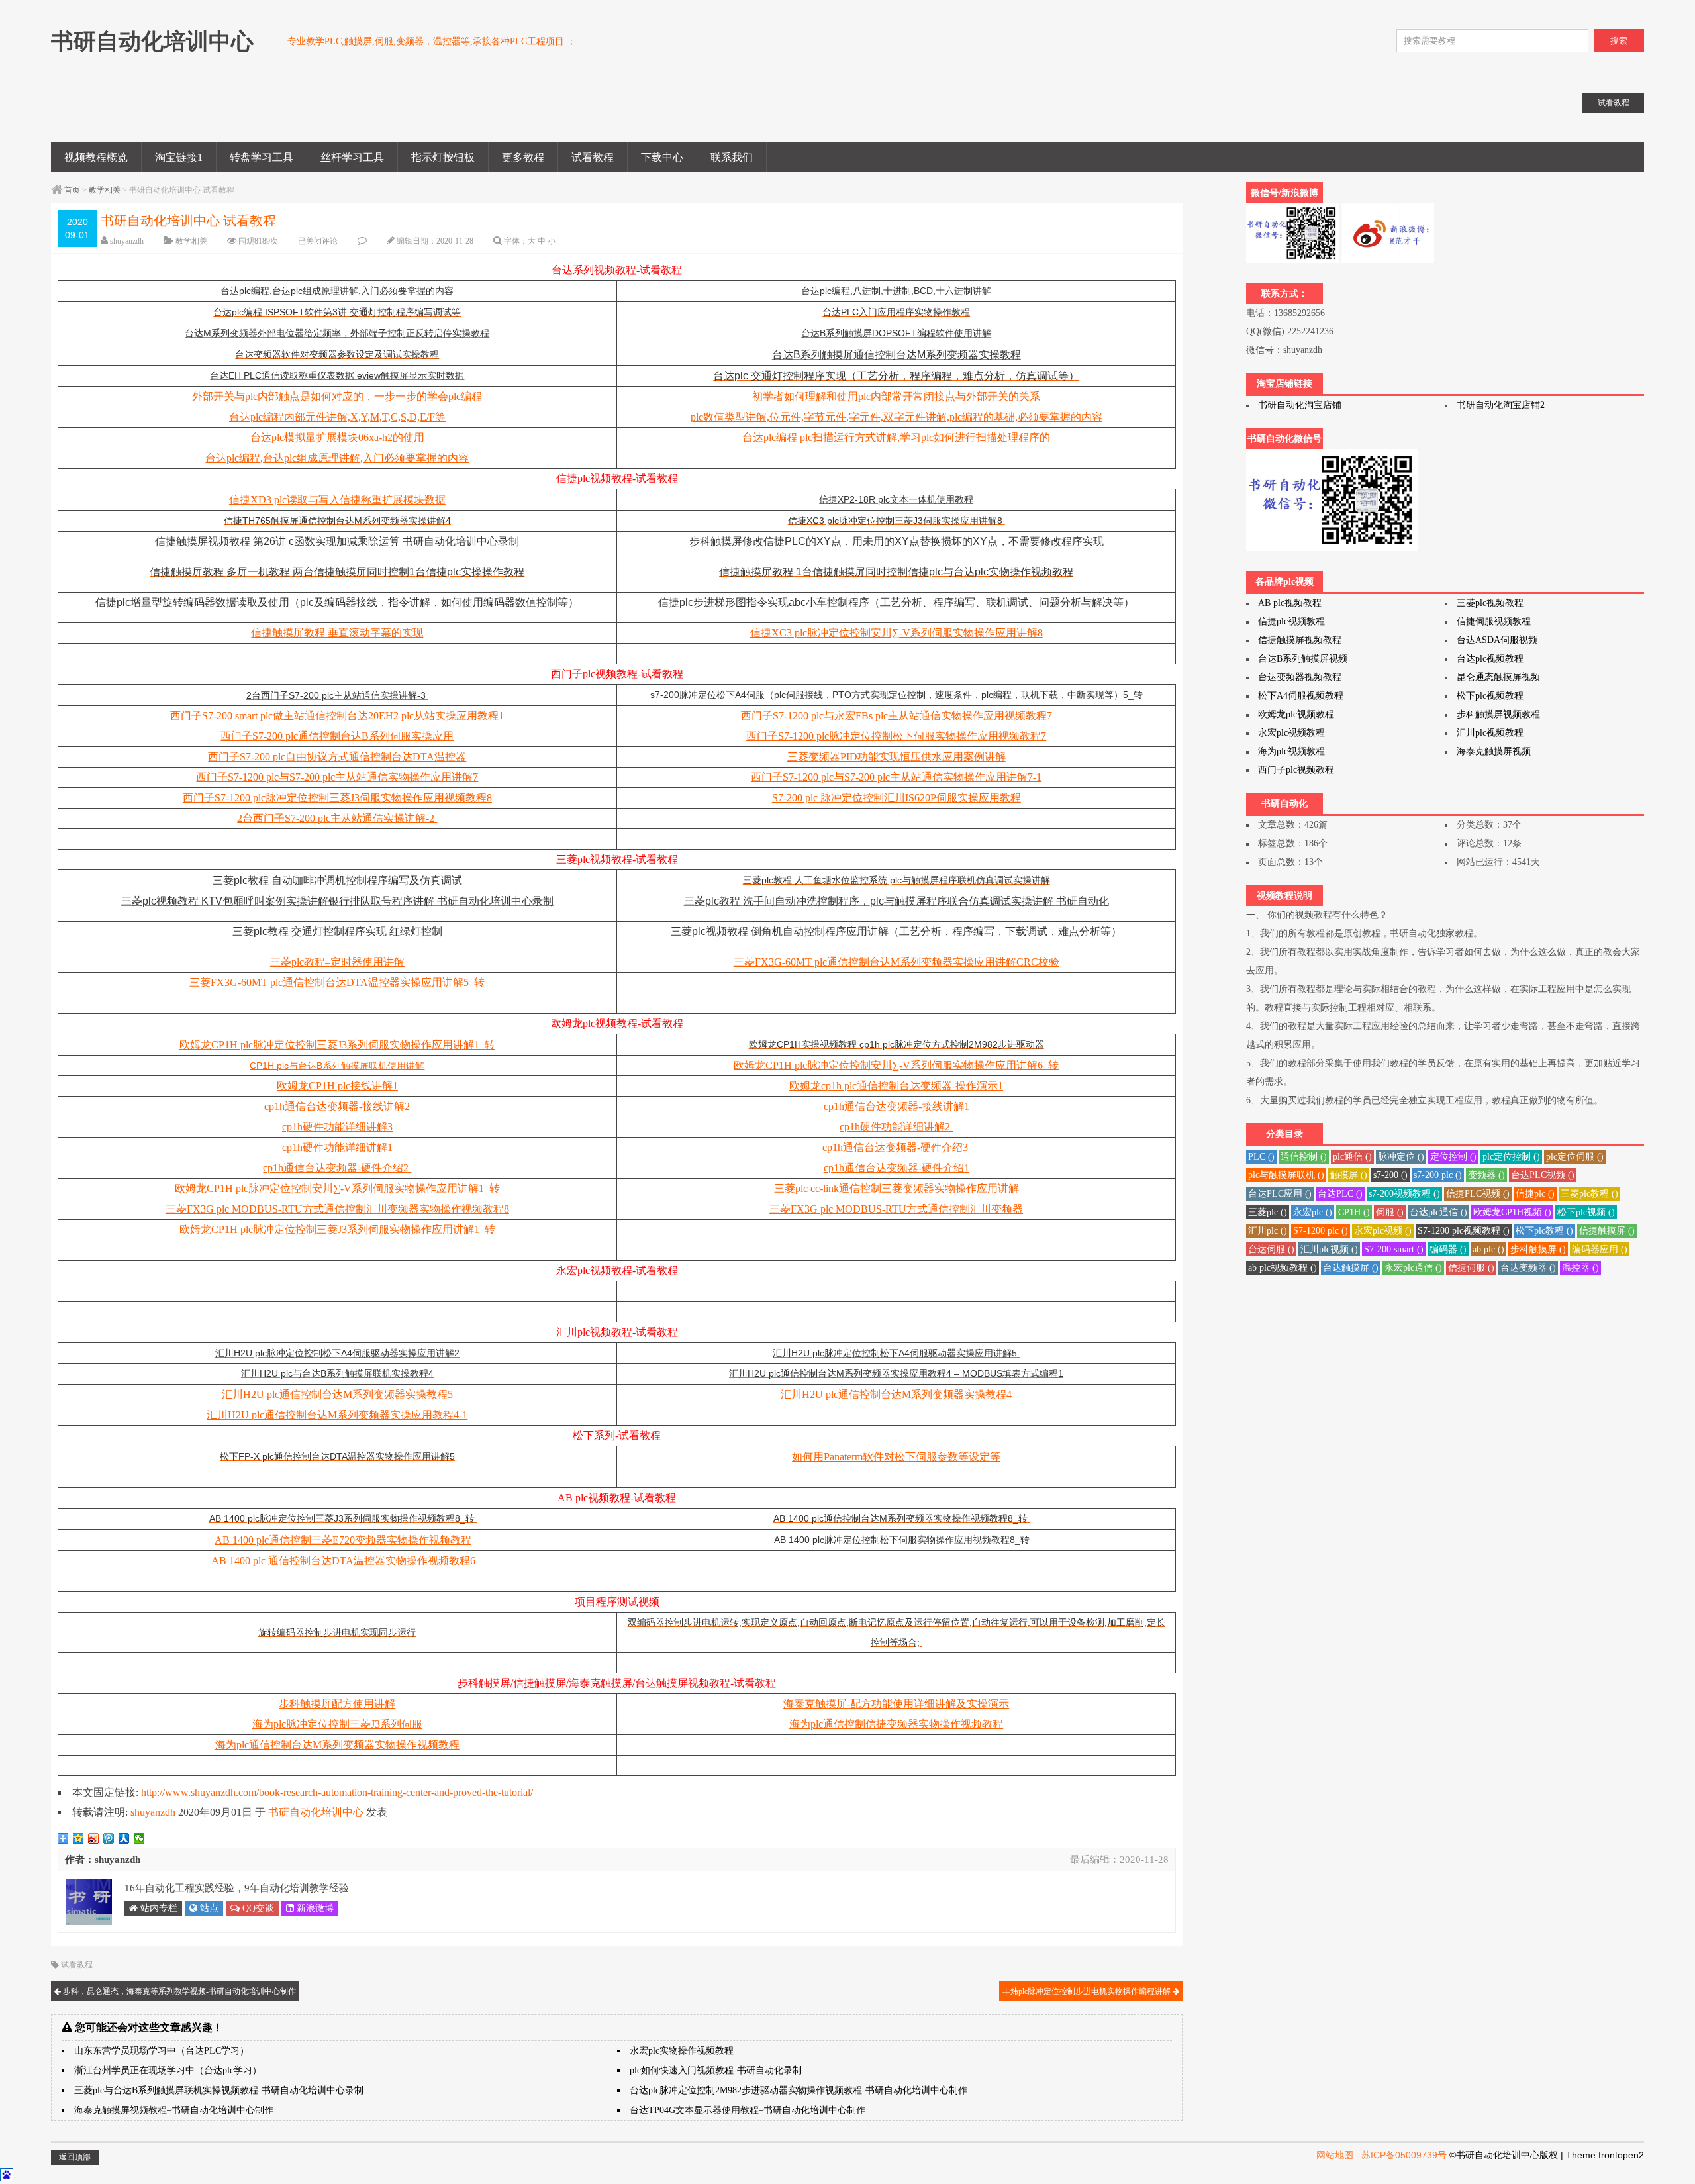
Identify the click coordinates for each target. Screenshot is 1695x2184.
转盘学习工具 (262, 157)
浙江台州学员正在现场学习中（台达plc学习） (168, 2070)
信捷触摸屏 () (1607, 1231)
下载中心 (662, 157)
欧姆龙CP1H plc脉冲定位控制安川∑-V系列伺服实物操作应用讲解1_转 (337, 1188)
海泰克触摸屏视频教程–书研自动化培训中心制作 (174, 2110)
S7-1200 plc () (1321, 1231)
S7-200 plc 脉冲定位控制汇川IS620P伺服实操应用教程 (896, 798)
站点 (208, 1908)
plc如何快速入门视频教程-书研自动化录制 (716, 2070)
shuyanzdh (127, 241)
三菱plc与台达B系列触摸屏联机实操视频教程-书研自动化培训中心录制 (219, 2090)
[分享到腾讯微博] (109, 1838)
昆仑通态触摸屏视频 (1498, 677)
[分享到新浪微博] (94, 1838)
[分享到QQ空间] (78, 1838)
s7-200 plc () (1438, 1175)
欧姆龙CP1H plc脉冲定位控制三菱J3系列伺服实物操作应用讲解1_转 (337, 1045)
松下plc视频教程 (1490, 696)
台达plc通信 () (1438, 1212)
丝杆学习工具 (352, 157)
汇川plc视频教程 (1490, 733)
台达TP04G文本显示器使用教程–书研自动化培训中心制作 (748, 2110)
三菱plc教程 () (1589, 1194)
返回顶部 (75, 2157)
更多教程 (523, 157)
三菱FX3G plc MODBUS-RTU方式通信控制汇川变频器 (896, 1209)
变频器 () (1486, 1175)
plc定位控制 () (1511, 1157)
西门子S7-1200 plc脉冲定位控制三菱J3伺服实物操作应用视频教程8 (337, 798)
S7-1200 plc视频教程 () (1464, 1231)
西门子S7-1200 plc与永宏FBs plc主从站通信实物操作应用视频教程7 (896, 716)
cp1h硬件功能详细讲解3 (337, 1127)
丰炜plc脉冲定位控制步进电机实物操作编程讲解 (1088, 1991)
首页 (72, 190)
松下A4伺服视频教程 (1301, 696)
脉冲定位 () (1401, 1157)
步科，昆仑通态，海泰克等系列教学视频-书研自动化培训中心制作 (178, 1991)
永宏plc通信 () (1413, 1268)
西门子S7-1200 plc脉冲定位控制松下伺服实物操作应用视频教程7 (896, 736)
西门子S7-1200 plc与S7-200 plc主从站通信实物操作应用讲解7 (337, 777)
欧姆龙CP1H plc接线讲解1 (337, 1086)
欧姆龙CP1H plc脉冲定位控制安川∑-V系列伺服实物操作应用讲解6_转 (896, 1065)
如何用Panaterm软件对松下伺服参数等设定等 (896, 1457)
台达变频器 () (1528, 1268)
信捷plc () (1535, 1194)
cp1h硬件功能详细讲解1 (337, 1147)
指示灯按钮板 (443, 157)
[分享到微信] (139, 1838)
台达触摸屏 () (1351, 1268)
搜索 (1619, 41)
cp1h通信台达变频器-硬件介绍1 (896, 1168)
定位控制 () (1453, 1157)
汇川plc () (1268, 1231)
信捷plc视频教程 (1291, 621)
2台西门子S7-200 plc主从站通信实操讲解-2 (337, 818)
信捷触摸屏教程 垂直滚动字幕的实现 (337, 633)
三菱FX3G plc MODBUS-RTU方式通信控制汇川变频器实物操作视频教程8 (337, 1209)
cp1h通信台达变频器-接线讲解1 (896, 1106)
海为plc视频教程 (1291, 751)
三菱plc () (1268, 1212)
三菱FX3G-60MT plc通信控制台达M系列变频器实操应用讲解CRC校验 (896, 962)
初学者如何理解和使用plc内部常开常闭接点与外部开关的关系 (896, 396)
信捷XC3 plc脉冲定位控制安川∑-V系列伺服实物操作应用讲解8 (896, 633)
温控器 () (1580, 1268)
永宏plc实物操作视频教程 (682, 2051)
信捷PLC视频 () (1478, 1194)
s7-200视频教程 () (1404, 1194)
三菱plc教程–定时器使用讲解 (337, 962)
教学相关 (105, 190)
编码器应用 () (1600, 1249)
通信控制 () (1304, 1157)
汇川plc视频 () (1329, 1249)
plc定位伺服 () (1575, 1157)
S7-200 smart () (1394, 1249)
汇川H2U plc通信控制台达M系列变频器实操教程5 (337, 1394)
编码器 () (1448, 1249)
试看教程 (593, 157)
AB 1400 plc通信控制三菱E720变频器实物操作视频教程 (343, 1540)
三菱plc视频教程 (1490, 603)
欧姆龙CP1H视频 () (1512, 1212)
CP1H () (1354, 1212)
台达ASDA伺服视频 (1497, 640)
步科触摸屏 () (1538, 1249)
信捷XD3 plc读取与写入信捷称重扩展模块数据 (337, 500)
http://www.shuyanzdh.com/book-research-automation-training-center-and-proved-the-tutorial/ (337, 1792)
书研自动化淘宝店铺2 (1501, 405)
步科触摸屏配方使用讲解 (337, 1704)
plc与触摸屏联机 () (1286, 1175)
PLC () (1261, 1157)
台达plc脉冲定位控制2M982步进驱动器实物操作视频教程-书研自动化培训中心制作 (799, 2090)
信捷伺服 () (1471, 1268)
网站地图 (1335, 2155)
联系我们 (732, 157)
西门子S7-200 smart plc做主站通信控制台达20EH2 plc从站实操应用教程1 (337, 716)
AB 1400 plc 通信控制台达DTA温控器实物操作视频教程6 (343, 1561)
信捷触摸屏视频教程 (1300, 640)
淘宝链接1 (179, 157)
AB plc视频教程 (1290, 603)
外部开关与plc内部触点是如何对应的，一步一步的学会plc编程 (337, 396)
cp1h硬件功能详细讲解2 (896, 1127)
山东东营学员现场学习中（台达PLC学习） (162, 2051)
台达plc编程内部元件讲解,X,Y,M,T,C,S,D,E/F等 (337, 417)
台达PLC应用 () (1280, 1194)
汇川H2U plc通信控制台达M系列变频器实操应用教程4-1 (337, 1415)
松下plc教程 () (1544, 1231)
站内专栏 (158, 1908)
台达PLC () (1340, 1194)
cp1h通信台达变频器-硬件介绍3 (896, 1147)
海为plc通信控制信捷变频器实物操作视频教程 (896, 1724)
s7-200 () (1390, 1175)
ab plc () (1488, 1249)
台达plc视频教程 (1490, 659)
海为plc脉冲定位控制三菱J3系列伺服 (337, 1724)
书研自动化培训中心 (316, 1812)
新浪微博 (314, 1908)
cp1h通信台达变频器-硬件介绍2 (337, 1168)
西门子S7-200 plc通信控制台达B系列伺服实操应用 (337, 736)
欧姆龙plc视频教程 (1296, 714)
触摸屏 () (1349, 1175)
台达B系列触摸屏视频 (1303, 659)
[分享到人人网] (124, 1838)
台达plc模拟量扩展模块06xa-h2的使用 (337, 437)
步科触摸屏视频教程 (1498, 714)
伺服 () (1390, 1212)
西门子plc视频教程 (1296, 770)
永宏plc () (1313, 1212)
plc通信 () (1352, 1157)
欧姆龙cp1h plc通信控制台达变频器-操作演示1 (896, 1086)
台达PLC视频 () (1543, 1175)
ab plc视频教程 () (1283, 1268)
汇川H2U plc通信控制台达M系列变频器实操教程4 (896, 1394)
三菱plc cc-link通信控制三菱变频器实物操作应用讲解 (896, 1188)
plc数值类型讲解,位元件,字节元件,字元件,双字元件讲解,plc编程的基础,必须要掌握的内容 (896, 417)
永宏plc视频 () (1383, 1231)
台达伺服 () (1271, 1249)
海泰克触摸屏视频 (1494, 751)
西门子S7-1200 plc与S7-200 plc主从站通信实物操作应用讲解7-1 (896, 777)
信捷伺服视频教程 (1494, 621)
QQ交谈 (257, 1908)
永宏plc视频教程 (1291, 733)
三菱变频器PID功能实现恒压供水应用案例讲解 (896, 757)
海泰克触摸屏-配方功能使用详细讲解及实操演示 (896, 1704)
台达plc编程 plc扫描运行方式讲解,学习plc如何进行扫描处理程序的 (896, 437)
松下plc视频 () (1586, 1212)
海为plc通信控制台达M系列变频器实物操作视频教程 (337, 1745)
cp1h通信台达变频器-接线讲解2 (337, 1106)
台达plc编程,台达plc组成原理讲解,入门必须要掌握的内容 (337, 458)
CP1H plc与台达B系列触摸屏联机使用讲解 (337, 1066)
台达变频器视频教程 (1300, 677)
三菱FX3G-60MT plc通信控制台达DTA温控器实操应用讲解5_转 (337, 982)
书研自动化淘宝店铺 (1300, 405)
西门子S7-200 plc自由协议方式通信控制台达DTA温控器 (337, 757)
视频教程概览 (96, 157)
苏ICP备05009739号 (1404, 2155)
